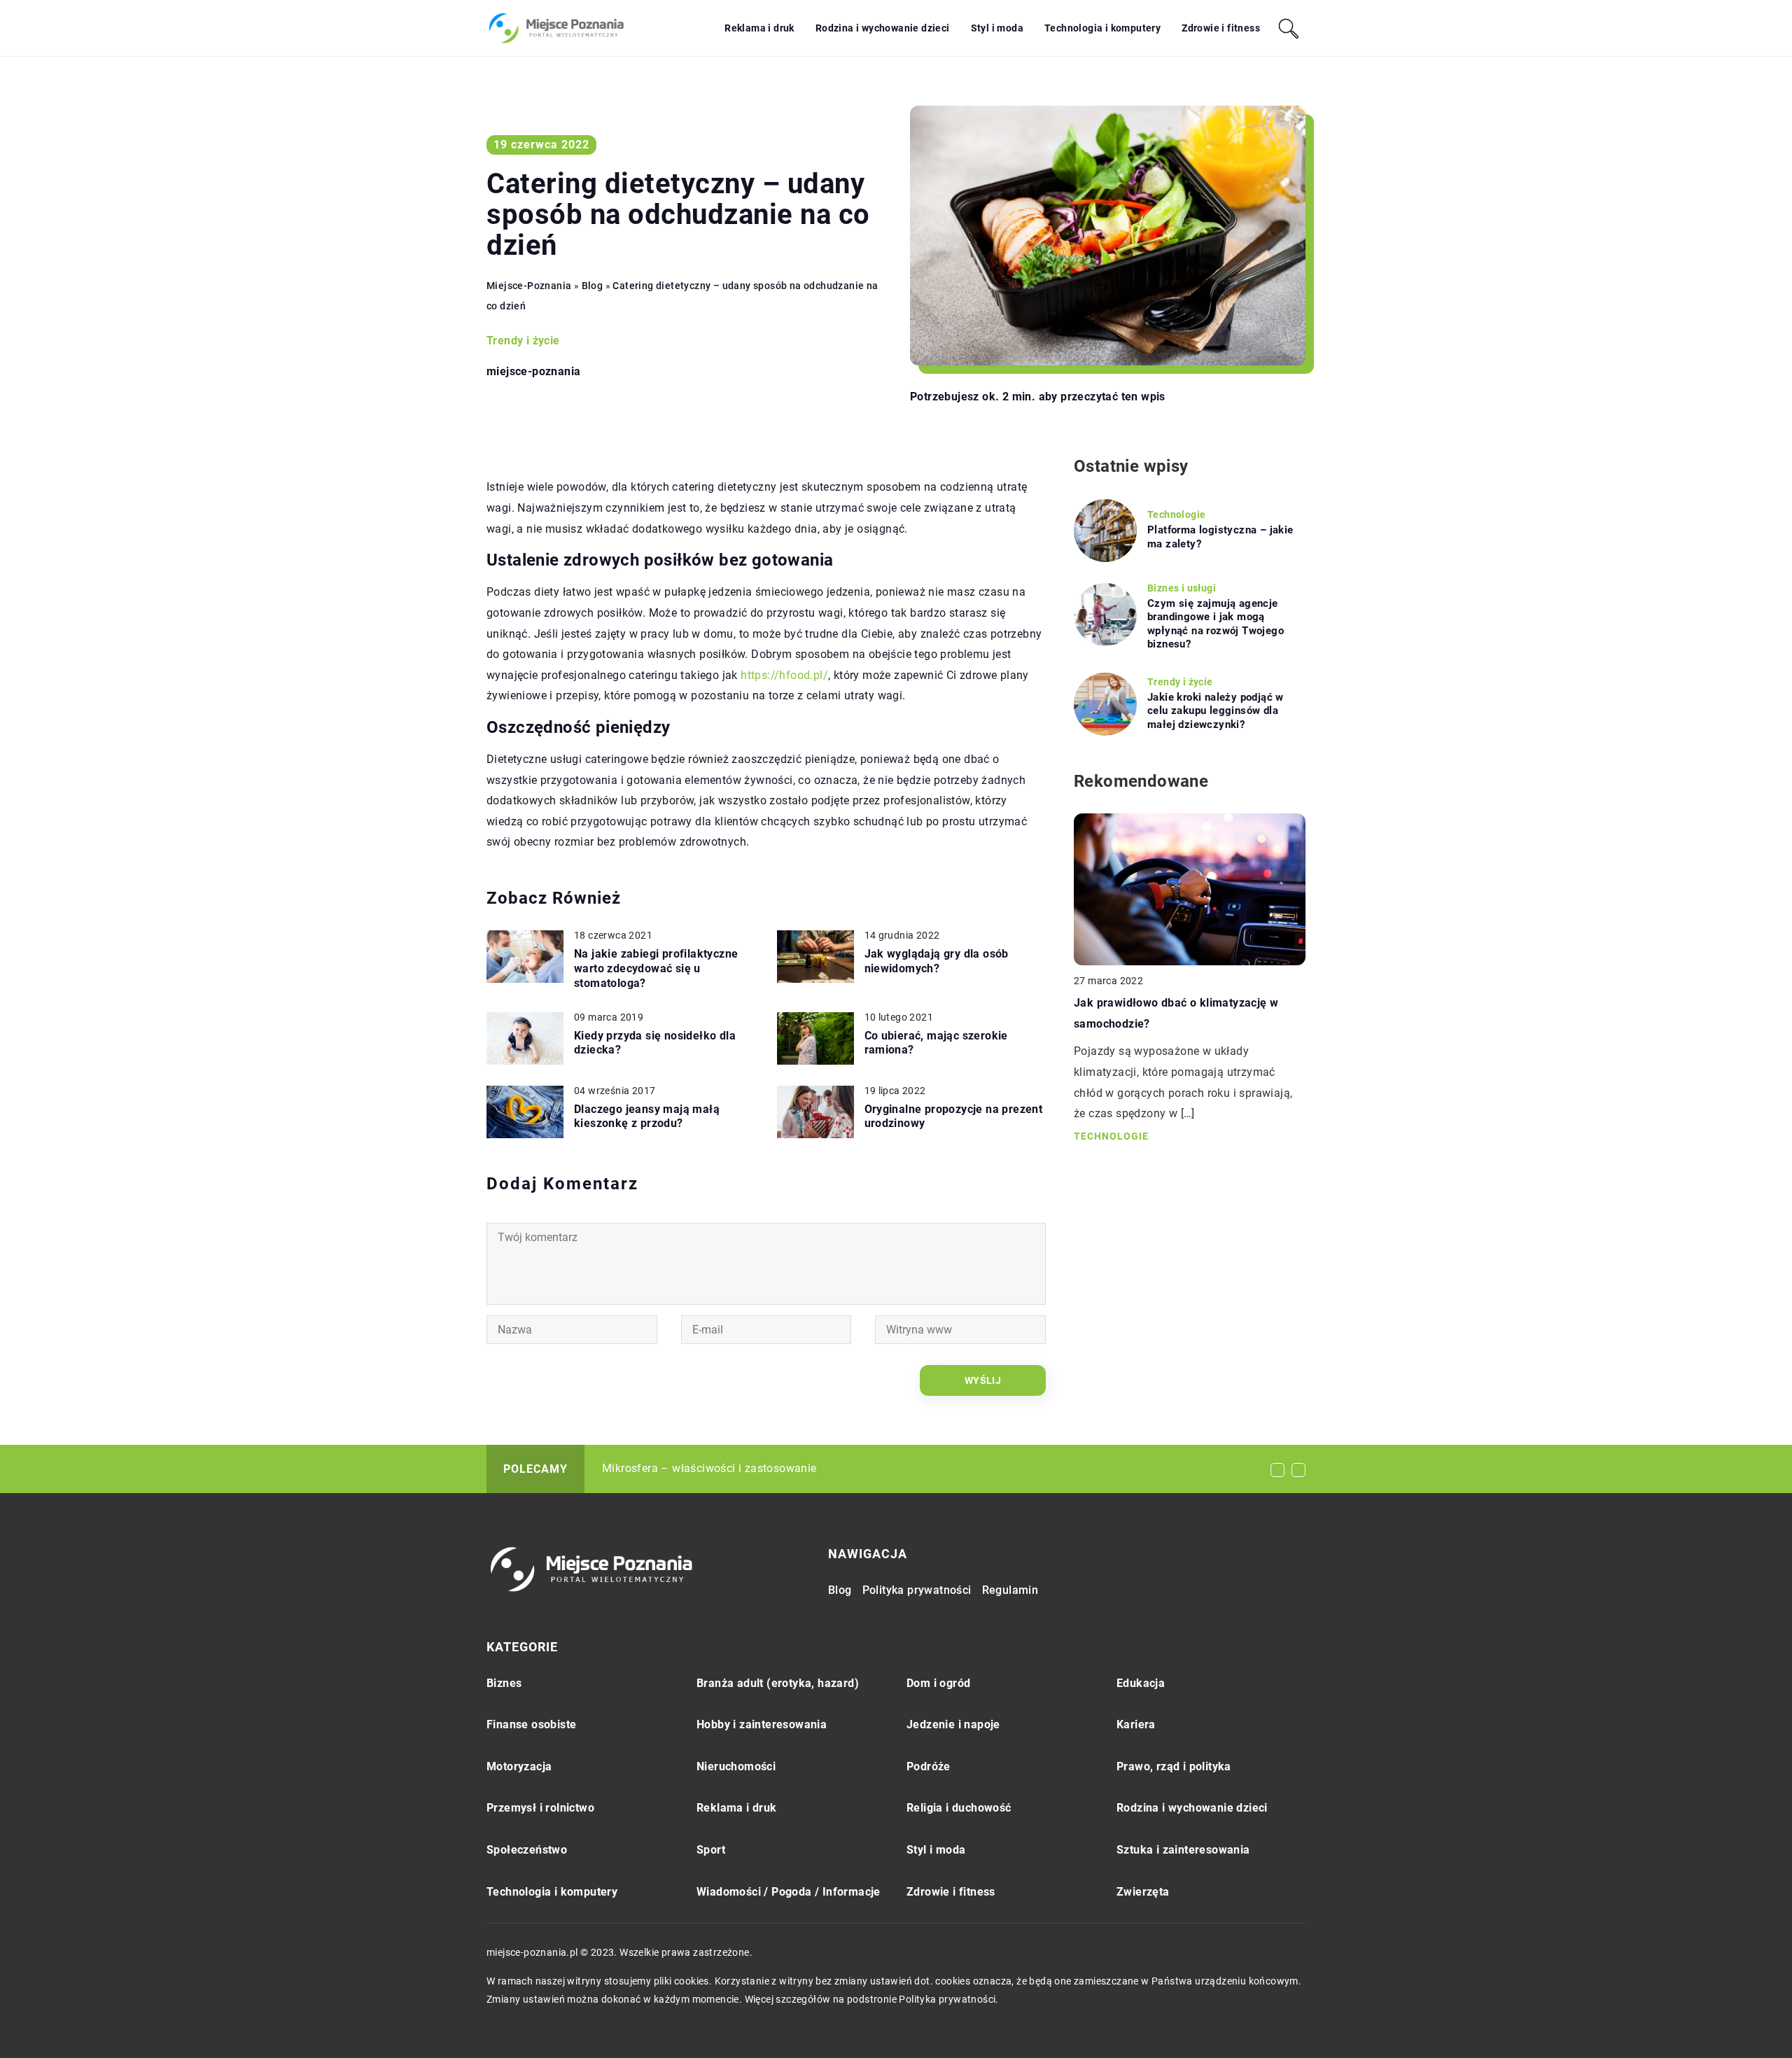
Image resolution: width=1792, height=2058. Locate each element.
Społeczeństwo (527, 1850)
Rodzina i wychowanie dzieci (883, 28)
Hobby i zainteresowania (762, 1724)
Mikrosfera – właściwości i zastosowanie (709, 1468)
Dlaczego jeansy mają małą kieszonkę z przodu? (647, 1116)
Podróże (929, 1766)
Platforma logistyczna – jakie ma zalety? (1220, 537)
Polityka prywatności (917, 1590)
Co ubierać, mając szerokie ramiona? (936, 1043)
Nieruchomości (736, 1766)
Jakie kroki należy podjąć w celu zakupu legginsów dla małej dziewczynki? (1216, 711)
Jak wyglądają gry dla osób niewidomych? (937, 961)
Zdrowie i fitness (1221, 28)
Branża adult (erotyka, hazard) (778, 1683)
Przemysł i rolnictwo (540, 1808)
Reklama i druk (759, 28)
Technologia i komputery (1102, 28)
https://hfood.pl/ (784, 675)
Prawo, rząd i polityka (1174, 1766)
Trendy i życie (523, 341)
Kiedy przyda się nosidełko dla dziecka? (655, 1043)
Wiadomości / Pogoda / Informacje (789, 1892)
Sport (711, 1850)
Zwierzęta (1143, 1892)
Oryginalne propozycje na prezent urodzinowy (954, 1116)
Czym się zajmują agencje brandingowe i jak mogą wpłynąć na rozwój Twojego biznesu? (1216, 624)
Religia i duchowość (959, 1808)
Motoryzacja (519, 1766)
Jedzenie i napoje (953, 1724)
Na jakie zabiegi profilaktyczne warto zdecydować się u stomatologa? (656, 968)
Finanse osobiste (531, 1724)
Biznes (504, 1683)
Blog (840, 1590)
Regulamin (1010, 1590)
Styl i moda (997, 28)
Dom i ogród (938, 1683)
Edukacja (1141, 1683)
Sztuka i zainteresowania (1183, 1850)
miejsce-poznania (533, 372)
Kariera (1136, 1724)
